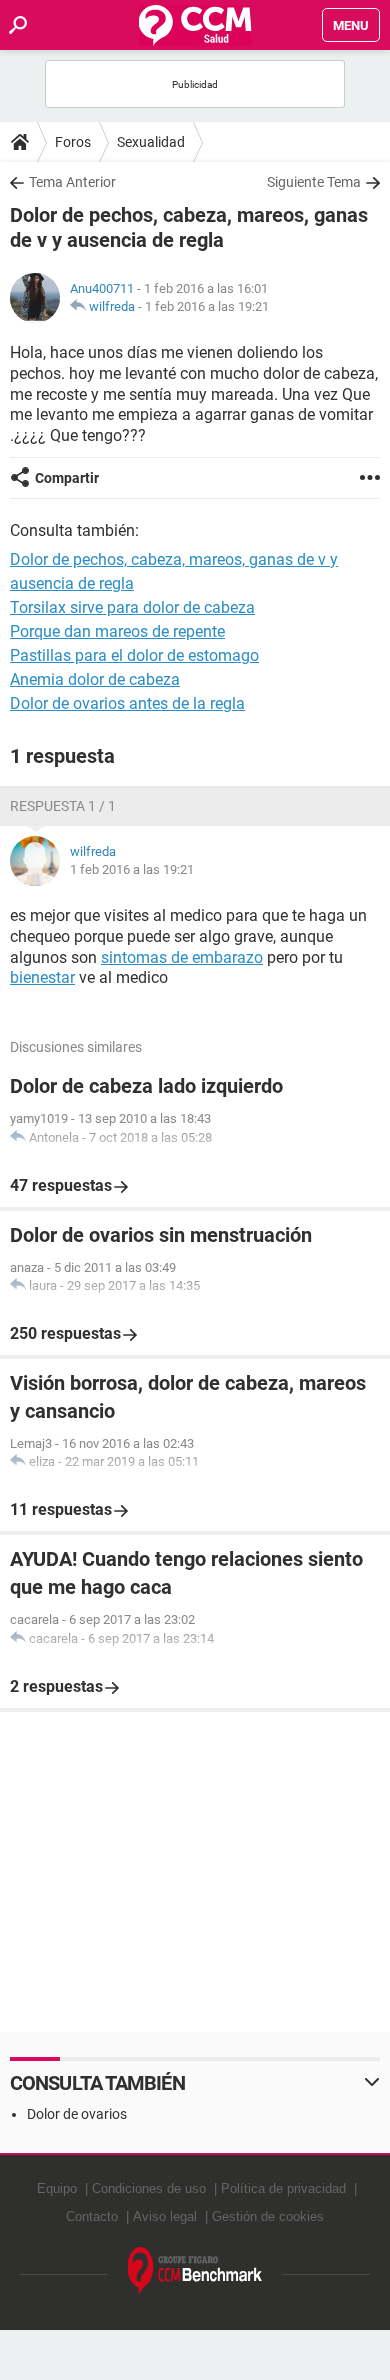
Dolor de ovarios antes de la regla (127, 703)
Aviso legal (165, 2216)
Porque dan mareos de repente (117, 631)
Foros (73, 142)
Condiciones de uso (149, 2188)
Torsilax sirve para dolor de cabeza (132, 607)
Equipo (57, 2188)
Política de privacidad (283, 2188)
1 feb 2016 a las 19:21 (207, 306)
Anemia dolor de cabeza (95, 679)
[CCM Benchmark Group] (195, 2271)
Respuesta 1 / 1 (63, 806)
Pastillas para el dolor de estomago (134, 655)
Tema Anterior (72, 182)
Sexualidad (151, 142)
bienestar (42, 977)
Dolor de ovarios (77, 2114)
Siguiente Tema (314, 182)
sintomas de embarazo (182, 957)
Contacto (92, 2216)
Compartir (67, 478)
